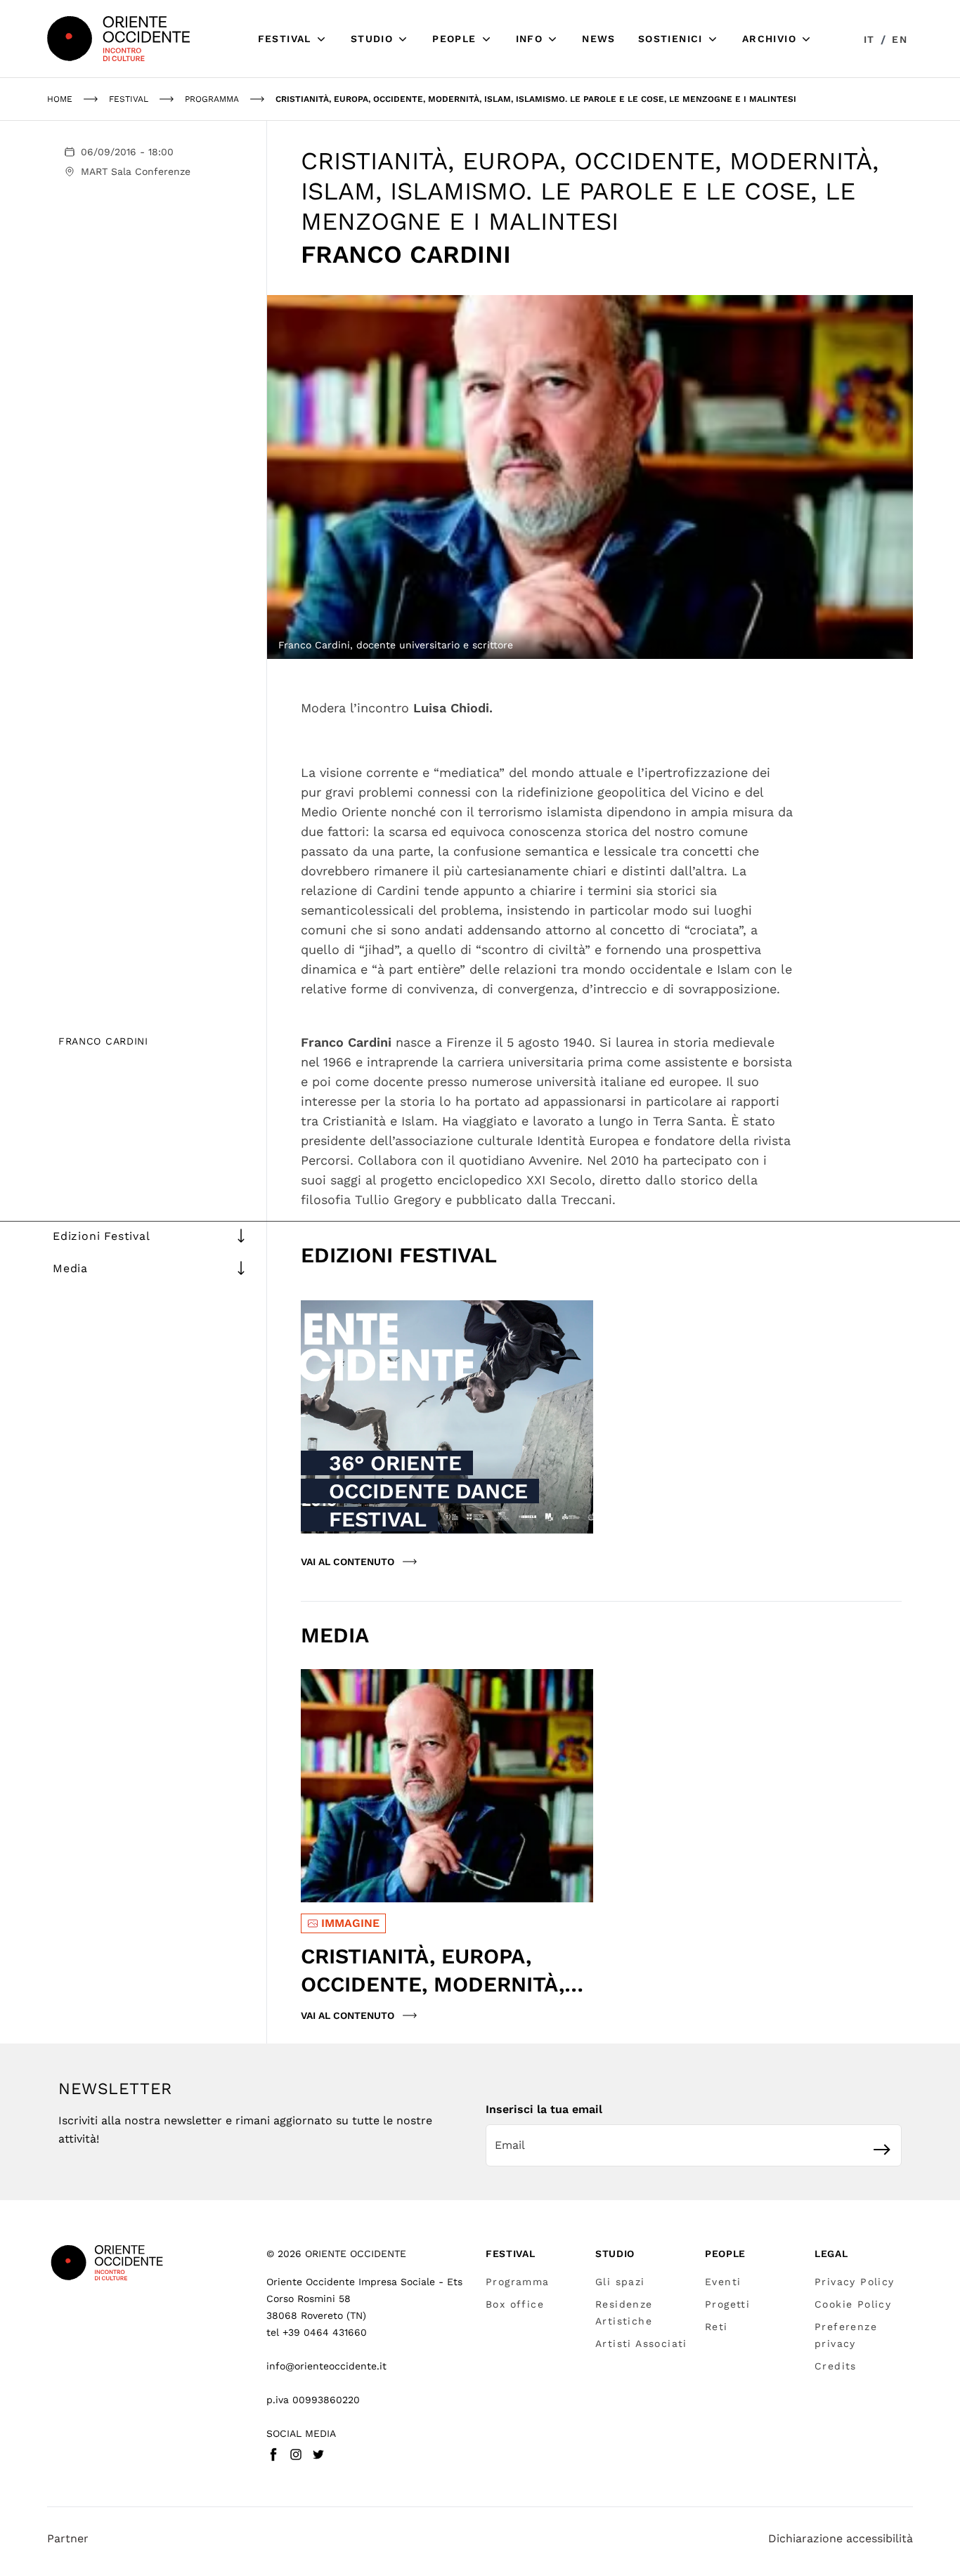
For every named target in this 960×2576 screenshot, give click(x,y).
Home (60, 99)
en (900, 39)
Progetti (727, 2304)
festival (129, 99)
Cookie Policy (853, 2304)
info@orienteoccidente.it (326, 2366)
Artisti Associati (641, 2343)
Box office (515, 2304)
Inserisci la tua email (544, 2109)
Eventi (723, 2282)
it (869, 39)
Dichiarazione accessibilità (841, 2538)
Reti (716, 2327)
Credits (836, 2366)
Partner (68, 2538)
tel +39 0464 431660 (317, 2332)
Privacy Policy (855, 2282)
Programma (518, 2282)
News (599, 39)
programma (212, 99)
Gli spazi (620, 2282)
